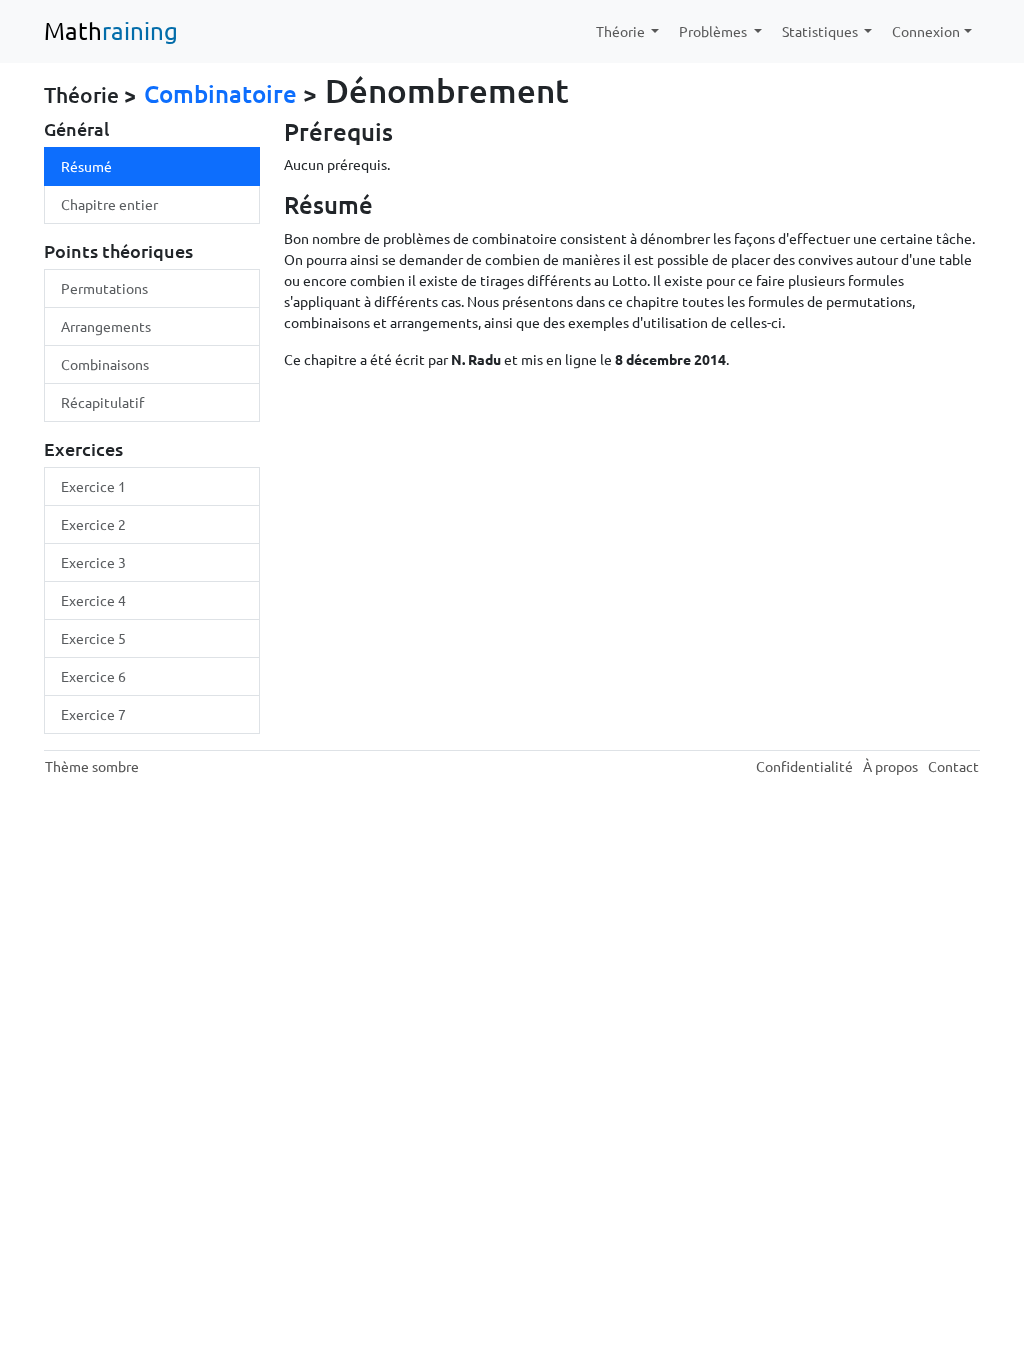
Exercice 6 (93, 676)
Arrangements (106, 326)
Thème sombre (92, 766)
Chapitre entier (109, 204)
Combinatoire (220, 93)
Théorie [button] (622, 31)
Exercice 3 (93, 562)
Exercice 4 (93, 600)
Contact (953, 766)
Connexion (926, 31)
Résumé (86, 166)
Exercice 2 (93, 524)
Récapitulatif (102, 402)
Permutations (104, 288)
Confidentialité (804, 766)
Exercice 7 (93, 714)
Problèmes (714, 31)
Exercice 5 (93, 638)
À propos (890, 766)
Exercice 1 (93, 486)
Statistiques (821, 31)
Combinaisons (105, 364)
